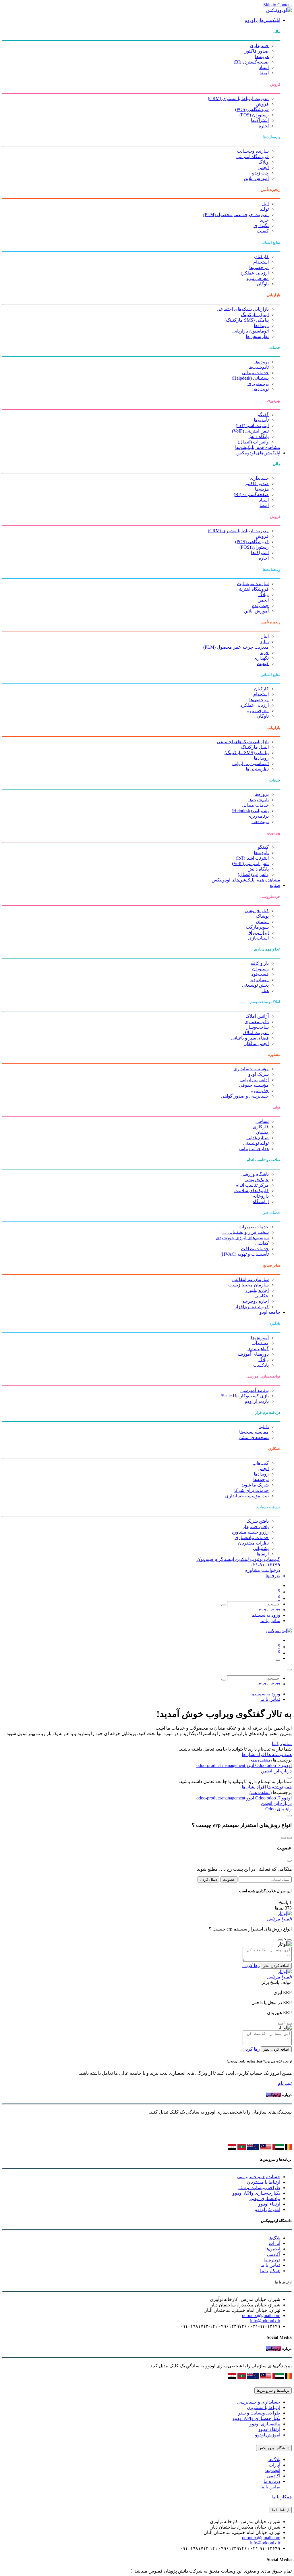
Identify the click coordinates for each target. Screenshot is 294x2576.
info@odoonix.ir (265, 2321)
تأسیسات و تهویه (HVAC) (245, 1254)
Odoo (261, 1765)
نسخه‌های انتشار (253, 1437)
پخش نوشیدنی (255, 985)
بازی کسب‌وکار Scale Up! (245, 1396)
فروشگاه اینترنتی (253, 156)
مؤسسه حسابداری (251, 1069)
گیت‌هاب (261, 1463)
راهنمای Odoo (278, 1809)
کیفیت (263, 231)
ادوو (250, 1765)
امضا (264, 73)
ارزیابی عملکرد (255, 273)
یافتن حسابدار (256, 1527)
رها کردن (251, 1965)
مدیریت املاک (256, 1032)
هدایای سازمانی (254, 1149)
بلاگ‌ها (274, 2238)
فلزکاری (261, 1127)
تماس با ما (270, 1621)
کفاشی (262, 1243)
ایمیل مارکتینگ (255, 315)
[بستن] (289, 1670)
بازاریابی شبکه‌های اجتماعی (243, 309)
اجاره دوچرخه (256, 1301)
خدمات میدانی (255, 373)
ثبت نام (285, 2083)
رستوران (260, 969)
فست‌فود (260, 974)
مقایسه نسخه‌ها (254, 1432)
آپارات (274, 2243)
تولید (264, 209)
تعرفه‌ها (273, 1576)
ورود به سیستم (266, 1615)
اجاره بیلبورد (257, 1290)
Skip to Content (277, 5)
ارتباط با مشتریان (264, 2182)
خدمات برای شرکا (252, 1490)
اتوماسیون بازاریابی (251, 331)
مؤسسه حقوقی (254, 1085)
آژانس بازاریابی (255, 1080)
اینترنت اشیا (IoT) (252, 426)
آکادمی (274, 2254)
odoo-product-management (221, 1765)
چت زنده (260, 173)
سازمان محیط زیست (248, 1285)
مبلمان (262, 922)
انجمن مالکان (256, 1043)
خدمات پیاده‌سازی (252, 1537)
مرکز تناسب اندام (252, 1185)
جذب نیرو (260, 1091)
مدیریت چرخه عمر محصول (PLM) (236, 215)
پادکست (261, 1365)
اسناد (264, 67)
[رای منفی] (281, 1940)
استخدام (261, 262)
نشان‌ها (249, 1754)
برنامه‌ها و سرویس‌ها (273, 2390)
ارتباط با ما (281, 2510)
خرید (264, 220)
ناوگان (263, 284)
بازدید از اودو (257, 1401)
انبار (265, 204)
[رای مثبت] (289, 1940)
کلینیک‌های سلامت (252, 1191)
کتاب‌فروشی (257, 911)
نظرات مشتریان (253, 1543)
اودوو (286, 1765)
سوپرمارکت (257, 927)
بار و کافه (260, 963)
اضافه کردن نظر (276, 1966)
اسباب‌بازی (258, 938)
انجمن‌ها (273, 2249)
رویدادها (261, 325)
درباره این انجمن (276, 1771)
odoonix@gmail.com (261, 2315)
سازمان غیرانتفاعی (251, 1279)
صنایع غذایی (258, 1138)
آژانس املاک (257, 1016)
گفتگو (263, 415)
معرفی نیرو (258, 278)
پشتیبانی (261, 1548)
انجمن (263, 167)
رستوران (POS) (254, 115)
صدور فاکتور (257, 51)
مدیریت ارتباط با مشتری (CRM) (238, 98)
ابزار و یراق (258, 932)
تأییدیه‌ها (261, 420)
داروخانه (261, 1196)
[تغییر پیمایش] (278, 1660)
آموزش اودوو (268, 2209)
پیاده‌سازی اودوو (265, 2198)
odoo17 (267, 1765)
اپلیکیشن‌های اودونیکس (258, 453)
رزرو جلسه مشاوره (250, 1532)
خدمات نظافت (255, 1249)
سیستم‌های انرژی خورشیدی (242, 1238)
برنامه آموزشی (255, 1390)
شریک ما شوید (255, 1485)
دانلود (264, 1427)
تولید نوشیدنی (256, 1143)
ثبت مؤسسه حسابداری (247, 1496)
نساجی (262, 1121)
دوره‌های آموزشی (252, 1354)
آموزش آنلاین (256, 178)
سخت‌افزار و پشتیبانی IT (245, 1232)
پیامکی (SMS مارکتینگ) (247, 320)
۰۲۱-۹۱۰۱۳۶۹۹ (265, 1565)
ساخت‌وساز (258, 1027)
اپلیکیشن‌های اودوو (263, 20)
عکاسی (262, 1296)
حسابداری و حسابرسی (259, 2177)
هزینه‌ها (262, 56)
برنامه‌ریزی (258, 384)
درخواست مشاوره (263, 1570)
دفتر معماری (257, 1022)
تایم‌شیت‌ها (259, 367)
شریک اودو (259, 1074)
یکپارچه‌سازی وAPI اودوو (256, 2193)
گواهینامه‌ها (258, 1349)
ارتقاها (263, 1554)
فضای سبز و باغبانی (250, 1038)
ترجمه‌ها (261, 1479)
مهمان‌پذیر (259, 980)
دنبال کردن (208, 1879)
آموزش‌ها (260, 1338)
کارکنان (261, 257)
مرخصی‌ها (259, 267)
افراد (261, 1754)
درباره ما (272, 2260)
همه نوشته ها (279, 1754)
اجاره (264, 126)
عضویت (229, 1879)
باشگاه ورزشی (255, 1174)
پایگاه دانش (258, 436)
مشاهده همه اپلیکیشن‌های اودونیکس (246, 880)
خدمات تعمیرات (254, 1227)
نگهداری (261, 225)
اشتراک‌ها (260, 120)
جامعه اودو (270, 1312)
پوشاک (262, 916)
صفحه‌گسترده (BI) (251, 62)
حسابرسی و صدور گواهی (245, 1096)
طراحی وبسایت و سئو (259, 2188)
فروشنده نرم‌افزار (252, 1307)
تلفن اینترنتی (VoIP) (250, 431)
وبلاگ (264, 162)
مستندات (260, 1343)
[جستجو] (224, 1605)
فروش (262, 104)
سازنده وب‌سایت (253, 151)
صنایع (275, 885)
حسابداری (259, 46)
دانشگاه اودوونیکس (274, 2448)
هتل (265, 991)
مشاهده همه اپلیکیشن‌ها (258, 447)
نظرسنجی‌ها (257, 336)
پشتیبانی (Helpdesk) (250, 378)
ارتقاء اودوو (269, 2204)
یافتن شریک (258, 1521)
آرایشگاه (261, 1201)
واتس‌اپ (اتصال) (253, 442)
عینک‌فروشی (257, 1180)
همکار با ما (270, 2271)
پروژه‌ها (262, 362)
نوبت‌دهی (260, 389)
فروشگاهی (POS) (252, 109)
